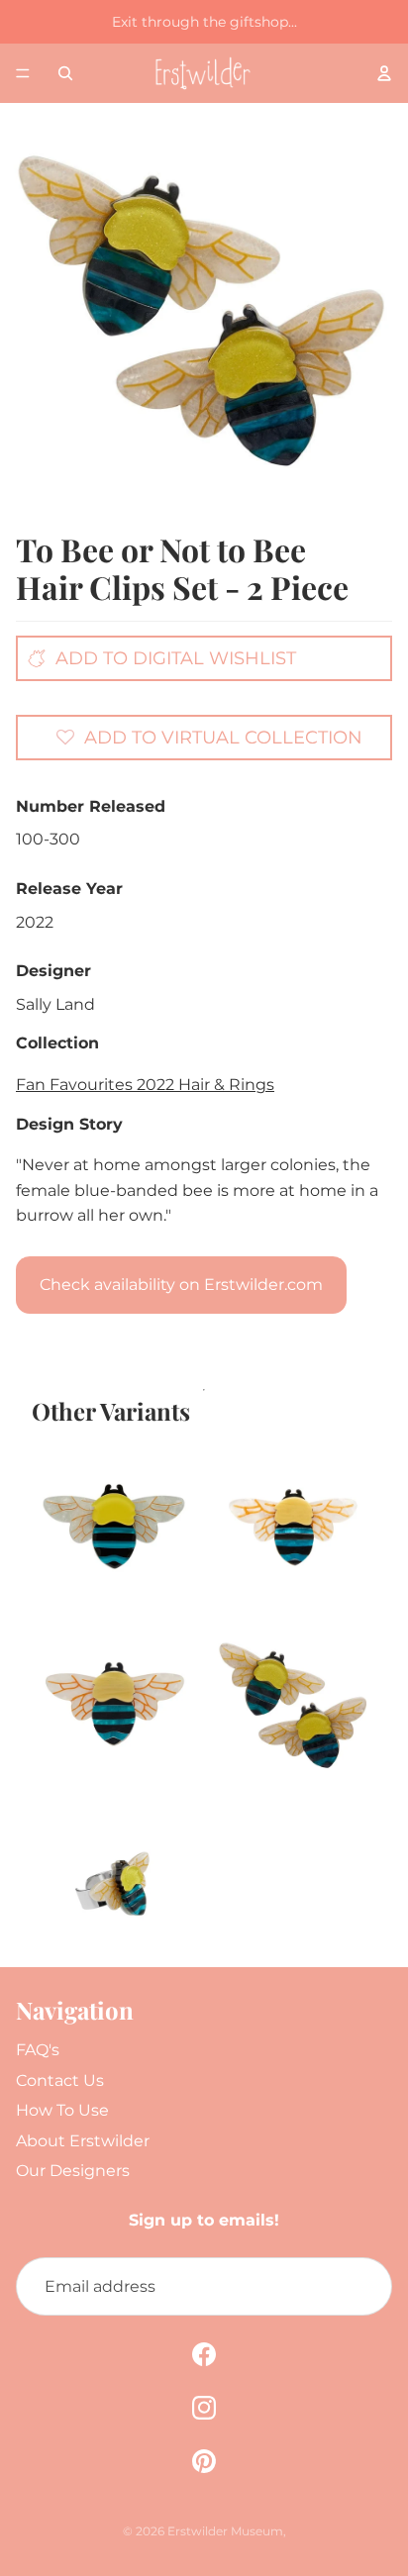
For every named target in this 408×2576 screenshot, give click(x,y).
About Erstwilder (83, 2141)
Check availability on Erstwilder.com (181, 1285)
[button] (209, 737)
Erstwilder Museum (225, 2531)
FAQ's (38, 2050)
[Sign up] (362, 2287)
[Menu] (23, 73)
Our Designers (73, 2171)
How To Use (62, 2110)
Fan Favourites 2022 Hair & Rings (145, 1085)
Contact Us (60, 2081)
